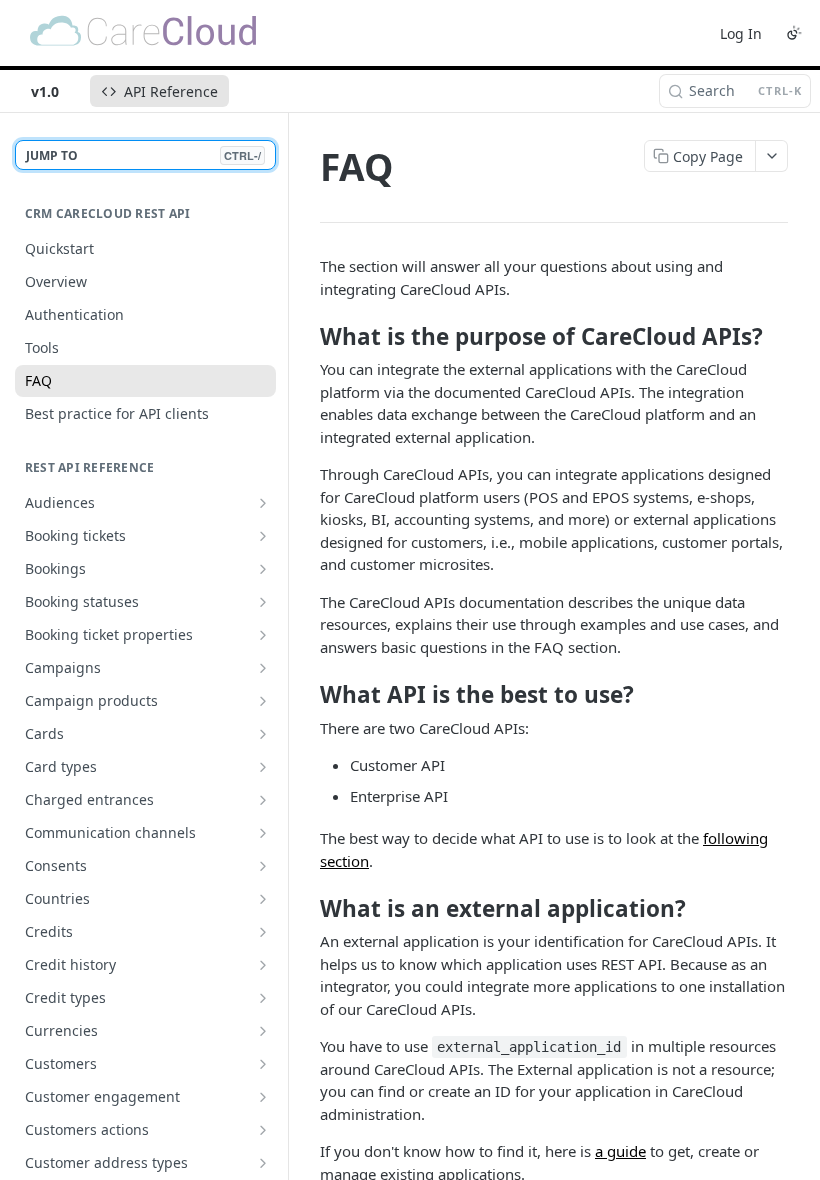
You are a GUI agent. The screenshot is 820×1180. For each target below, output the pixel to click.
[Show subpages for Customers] (263, 1064)
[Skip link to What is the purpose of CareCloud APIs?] (306, 337)
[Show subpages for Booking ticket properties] (263, 635)
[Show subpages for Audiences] (263, 503)
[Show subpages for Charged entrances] (263, 800)
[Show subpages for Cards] (263, 734)
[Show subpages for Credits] (263, 932)
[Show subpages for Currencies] (263, 1031)
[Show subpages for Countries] (263, 899)
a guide (620, 1151)
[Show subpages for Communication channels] (263, 833)
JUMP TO (143, 155)
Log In (741, 33)
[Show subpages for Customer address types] (263, 1163)
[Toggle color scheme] (794, 33)
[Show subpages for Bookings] (263, 569)
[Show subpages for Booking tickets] (263, 536)
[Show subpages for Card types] (263, 767)
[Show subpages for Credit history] (263, 965)
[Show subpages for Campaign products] (263, 701)
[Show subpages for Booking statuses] (263, 602)
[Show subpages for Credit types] (263, 998)
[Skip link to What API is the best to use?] (306, 695)
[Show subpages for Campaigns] (263, 668)
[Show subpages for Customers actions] (263, 1130)
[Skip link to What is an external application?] (306, 908)
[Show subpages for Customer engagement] (263, 1097)
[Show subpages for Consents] (263, 866)
